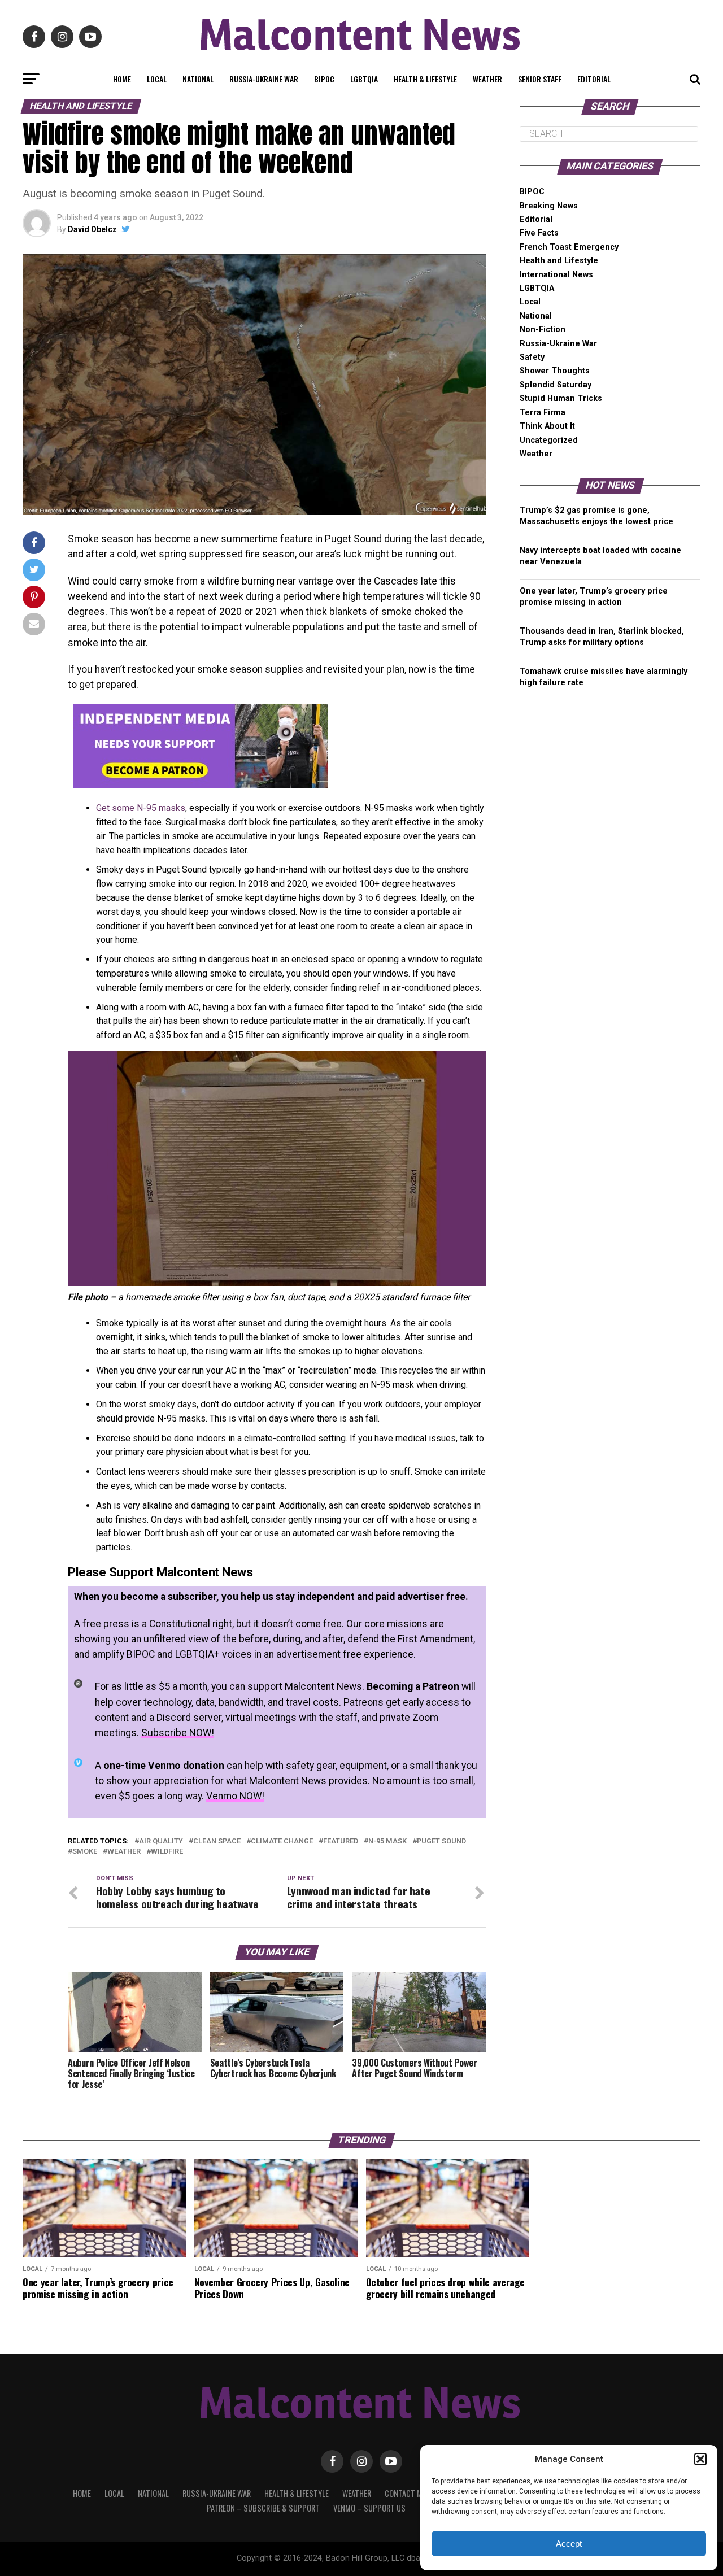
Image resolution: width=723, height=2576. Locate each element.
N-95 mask (387, 1841)
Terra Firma (543, 413)
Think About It (547, 426)
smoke (85, 1852)
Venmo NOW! (235, 1796)
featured (341, 1841)
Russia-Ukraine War (264, 79)
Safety (532, 357)
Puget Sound (441, 1841)
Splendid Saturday (556, 385)
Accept (569, 2544)
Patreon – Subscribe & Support (263, 2508)
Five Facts (539, 233)
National (198, 79)
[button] (700, 2459)
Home (122, 79)
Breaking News (549, 206)
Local (157, 79)
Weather (487, 79)
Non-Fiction (543, 330)
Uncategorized (549, 440)
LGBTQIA (364, 79)
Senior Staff (540, 79)
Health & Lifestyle (425, 79)
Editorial (594, 79)
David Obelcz (92, 229)
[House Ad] (201, 785)
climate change (282, 1841)
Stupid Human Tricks (561, 398)
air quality (161, 1841)
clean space (217, 1841)
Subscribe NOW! (178, 1733)
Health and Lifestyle (559, 261)
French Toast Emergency (569, 247)
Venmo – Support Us (369, 2508)
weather (124, 1852)
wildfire (167, 1852)
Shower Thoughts (555, 371)
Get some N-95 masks (141, 808)
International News (556, 275)
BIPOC (324, 79)
